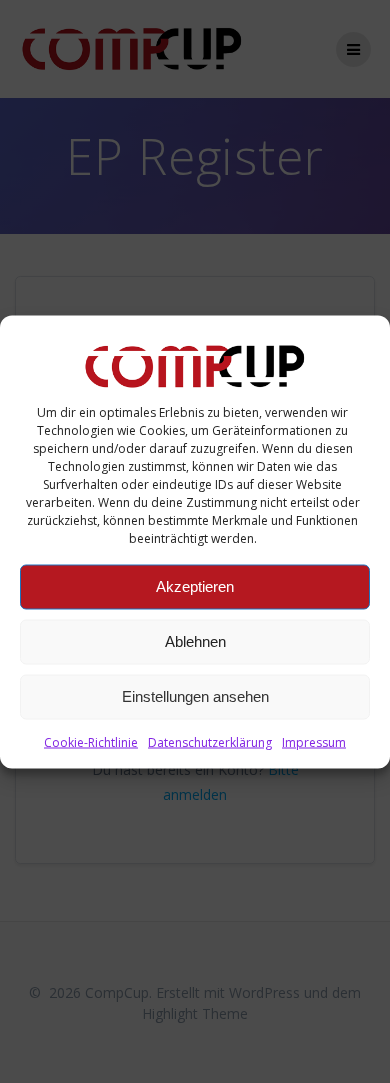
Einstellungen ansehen (195, 696)
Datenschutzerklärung (210, 741)
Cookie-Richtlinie (91, 741)
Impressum (314, 741)
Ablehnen (195, 641)
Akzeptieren (195, 586)
